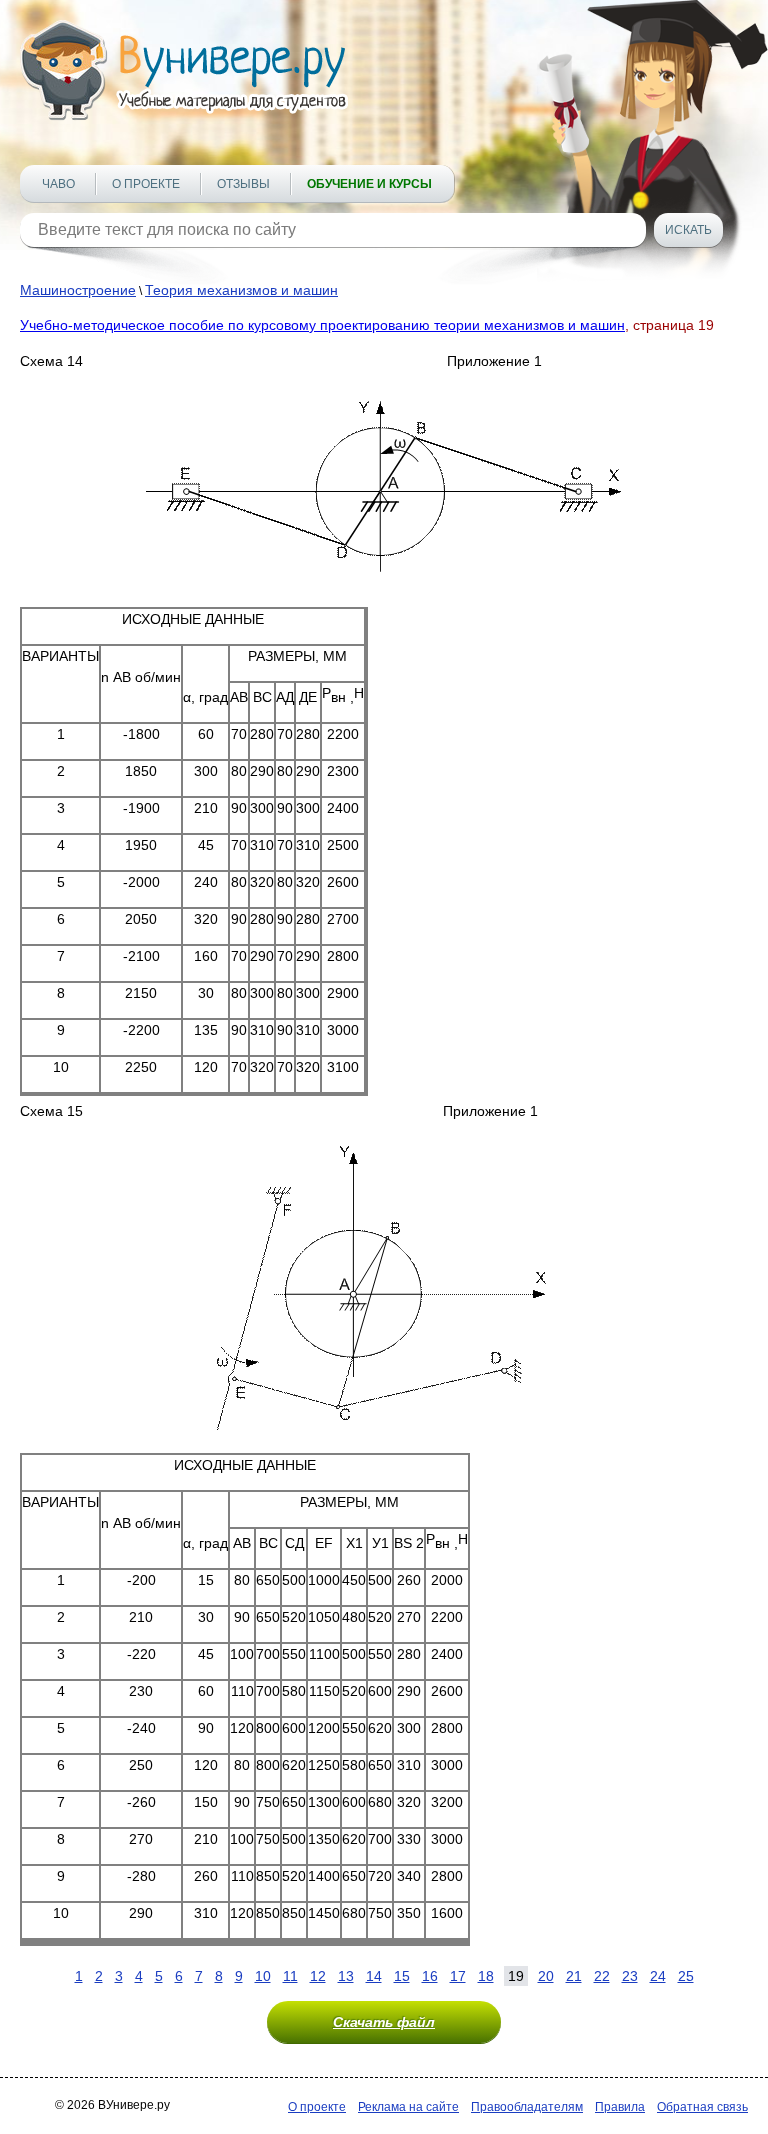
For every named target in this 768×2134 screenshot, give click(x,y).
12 (318, 1976)
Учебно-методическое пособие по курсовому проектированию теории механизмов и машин (322, 325)
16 (430, 1976)
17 (458, 1976)
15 (402, 1976)
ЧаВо (58, 184)
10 (263, 1976)
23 (630, 1976)
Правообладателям (527, 2107)
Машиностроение (78, 290)
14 (374, 1976)
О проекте (146, 184)
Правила (620, 2107)
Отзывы (243, 184)
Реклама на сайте (408, 2107)
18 (486, 1976)
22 (602, 1976)
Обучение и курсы (369, 184)
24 (658, 1976)
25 (686, 1976)
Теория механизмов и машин (241, 290)
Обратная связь (702, 2107)
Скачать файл (384, 2022)
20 (546, 1976)
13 (346, 1976)
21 (574, 1976)
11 (290, 1976)
